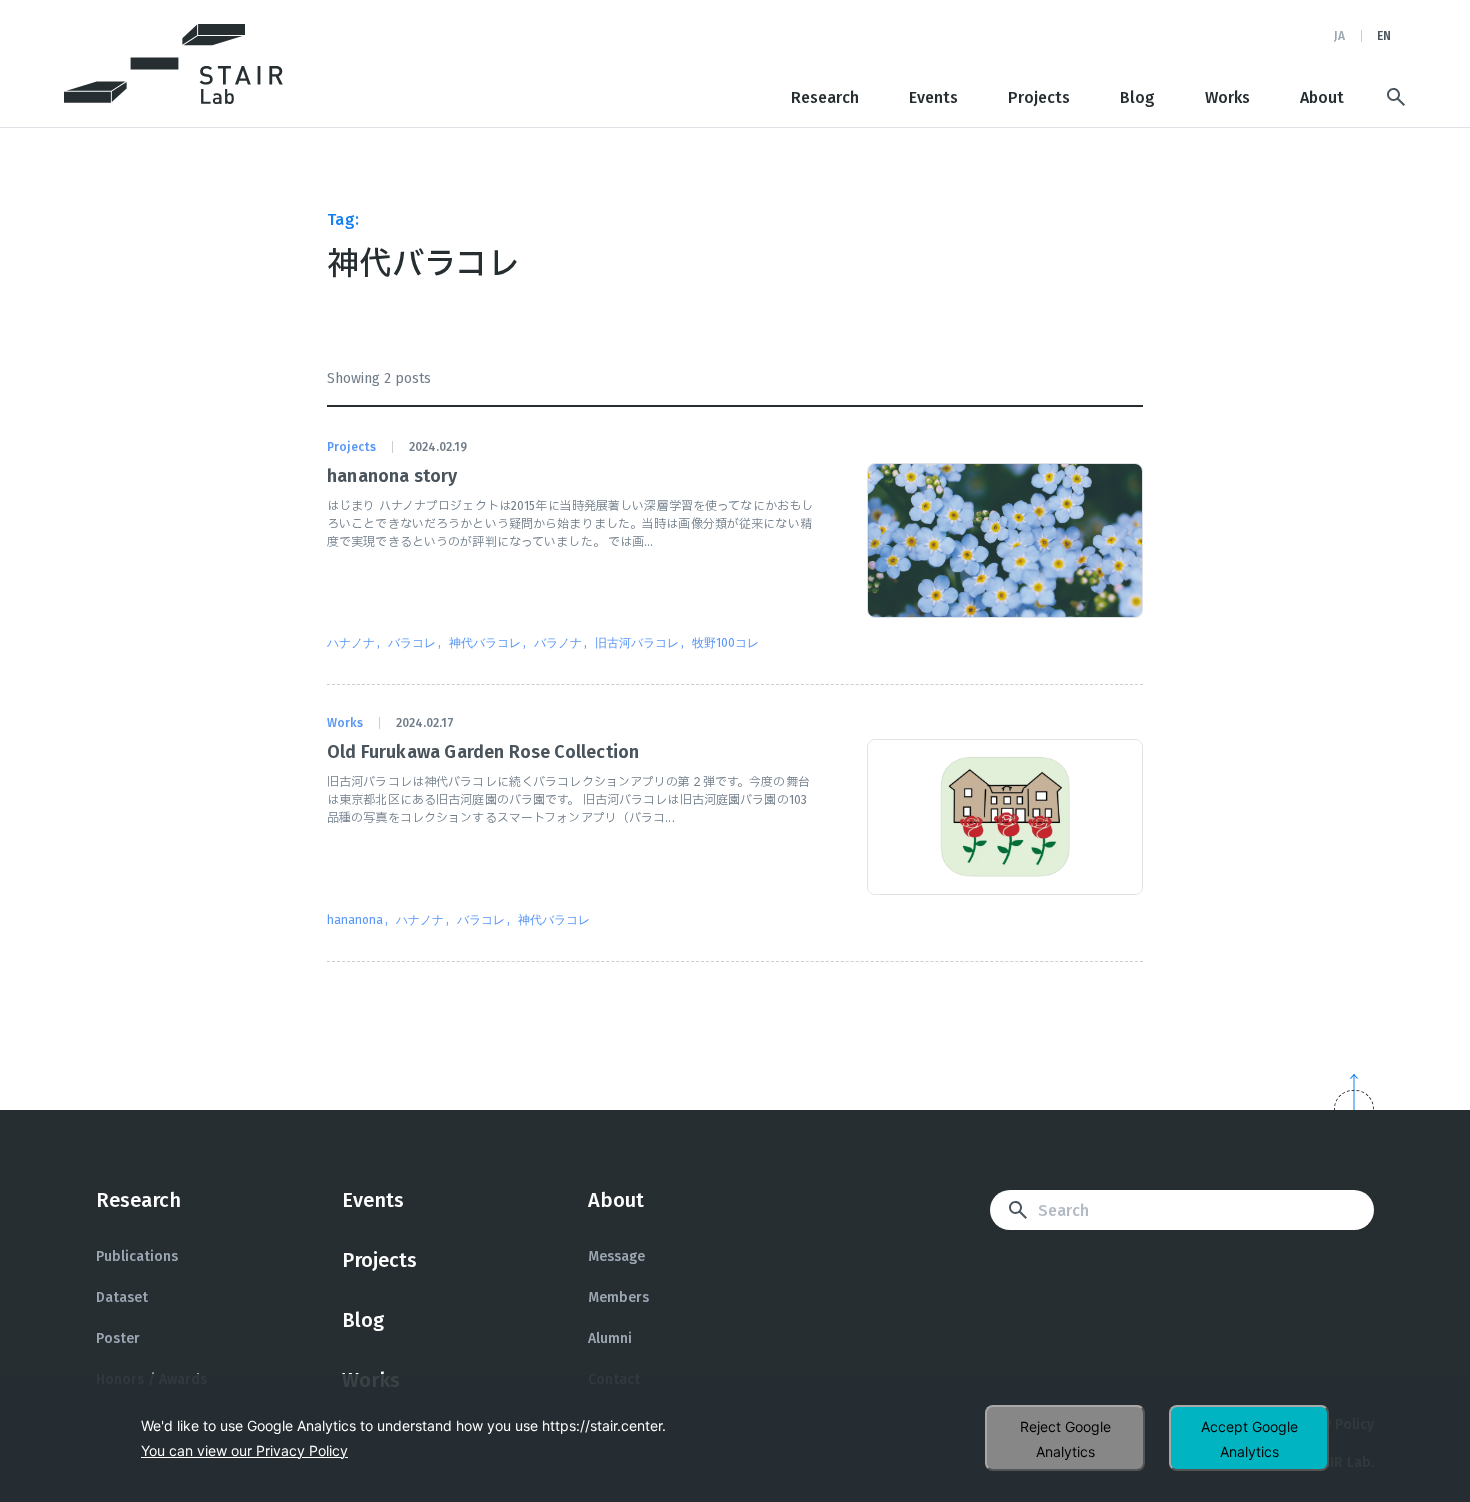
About (1322, 98)
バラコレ (412, 643)
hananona (355, 920)
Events (933, 98)
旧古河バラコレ (637, 643)
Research (825, 98)
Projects (1039, 98)
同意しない (1065, 1438)
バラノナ (558, 643)
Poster (118, 1338)
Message (616, 1256)
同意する (1249, 1438)
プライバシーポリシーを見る (244, 1450)
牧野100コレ (725, 643)
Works (1227, 98)
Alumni (610, 1338)
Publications (137, 1256)
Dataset (122, 1297)
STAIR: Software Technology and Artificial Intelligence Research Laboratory (174, 64)
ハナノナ (351, 643)
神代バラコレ (485, 643)
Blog (1137, 98)
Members (618, 1297)
